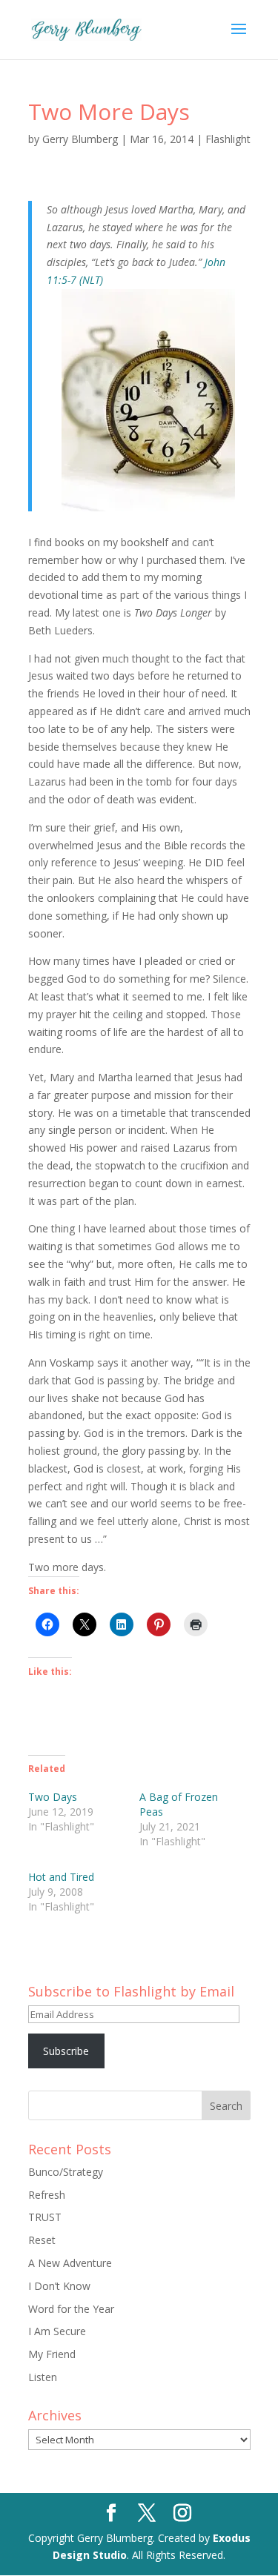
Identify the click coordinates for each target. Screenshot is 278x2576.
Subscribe (66, 2051)
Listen (43, 2377)
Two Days (53, 1797)
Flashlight (228, 139)
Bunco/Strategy (66, 2172)
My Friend (52, 2354)
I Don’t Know (59, 2286)
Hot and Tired (61, 1877)
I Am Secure (57, 2331)
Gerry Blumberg (80, 139)
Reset (42, 2240)
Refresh (47, 2195)
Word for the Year (71, 2309)
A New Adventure (70, 2263)
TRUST (45, 2217)
